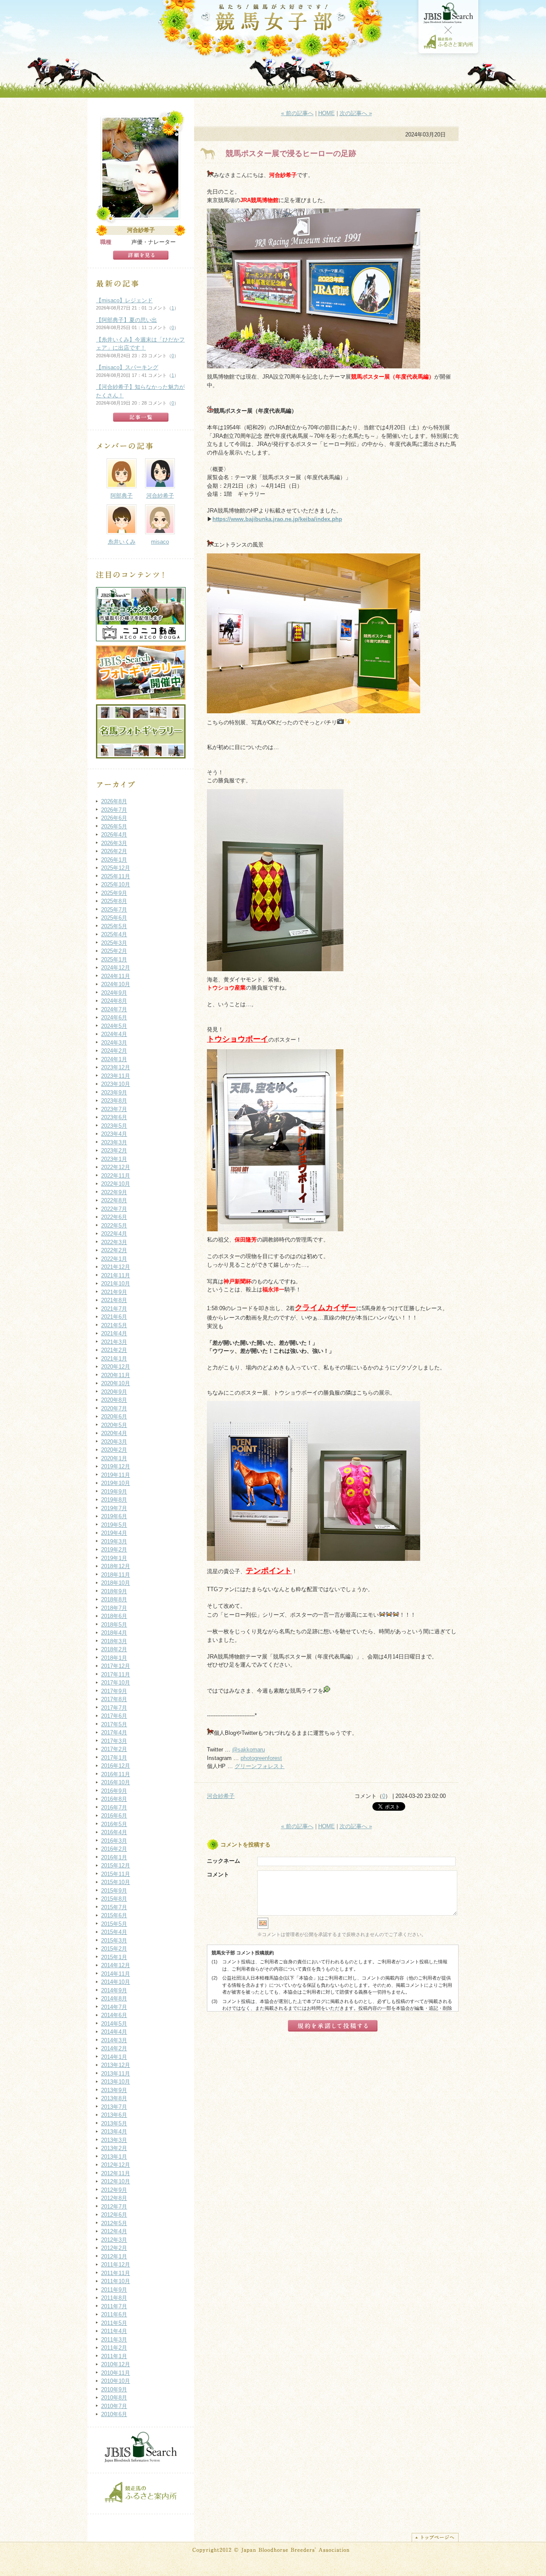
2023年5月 (114, 1126)
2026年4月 (114, 835)
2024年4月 (114, 1034)
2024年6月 (114, 1017)
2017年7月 (114, 1708)
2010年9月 (114, 2389)
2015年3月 (114, 1941)
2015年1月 (114, 1957)
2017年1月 (114, 1758)
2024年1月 (114, 1059)
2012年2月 (114, 2248)
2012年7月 (114, 2207)
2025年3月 (114, 943)
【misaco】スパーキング (127, 367)
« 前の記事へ (297, 113)
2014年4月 (114, 2032)
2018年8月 (114, 1599)
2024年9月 (114, 993)
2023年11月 (116, 1076)
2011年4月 (114, 2331)
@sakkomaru (248, 1750)
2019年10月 (116, 1483)
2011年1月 (114, 2356)
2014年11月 (116, 1974)
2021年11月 (116, 1275)
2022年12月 (116, 1167)
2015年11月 (116, 1874)
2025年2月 (114, 951)
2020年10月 (116, 1383)
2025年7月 (114, 910)
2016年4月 (114, 1832)
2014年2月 (114, 2048)
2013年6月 (114, 2115)
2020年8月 (114, 1400)
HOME (327, 113)
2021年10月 (116, 1284)
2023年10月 (116, 1084)
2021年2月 (114, 1350)
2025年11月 (116, 876)
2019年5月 (114, 1525)
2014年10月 (116, 1982)
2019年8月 (114, 1500)
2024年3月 (114, 1043)
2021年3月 (114, 1342)
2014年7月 (114, 2007)
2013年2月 (114, 2148)
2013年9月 (114, 2090)
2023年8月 (114, 1101)
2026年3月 (114, 843)
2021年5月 (114, 1325)
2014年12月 (116, 1965)
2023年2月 (114, 1151)
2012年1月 (114, 2256)
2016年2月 (114, 1849)
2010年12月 (116, 2364)
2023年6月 (114, 1117)
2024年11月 (116, 976)
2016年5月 (114, 1824)
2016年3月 (114, 1841)
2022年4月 (114, 1234)
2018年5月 (114, 1625)
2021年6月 (114, 1317)
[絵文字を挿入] (263, 1927)
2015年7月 (114, 1907)
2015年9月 (114, 1891)
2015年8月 (114, 1899)
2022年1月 (114, 1259)
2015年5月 (114, 1924)
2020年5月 (114, 1425)
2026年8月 (114, 801)
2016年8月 (114, 1799)
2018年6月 (114, 1616)
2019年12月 (116, 1466)
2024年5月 (114, 1026)
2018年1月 (114, 1658)
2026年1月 (114, 860)
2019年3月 (114, 1541)
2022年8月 (114, 1200)
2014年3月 (114, 2040)
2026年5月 (114, 826)
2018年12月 (116, 1566)
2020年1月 (114, 1458)
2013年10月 (116, 2082)
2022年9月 (114, 1192)
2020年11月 (116, 1375)
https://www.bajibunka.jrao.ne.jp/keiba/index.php (277, 519)
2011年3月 (114, 2340)
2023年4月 (114, 1134)
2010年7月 (114, 2406)
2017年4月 (114, 1732)
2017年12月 (116, 1666)
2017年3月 (114, 1741)
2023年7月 (114, 1109)
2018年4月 (114, 1633)
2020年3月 (114, 1442)
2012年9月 (114, 2190)
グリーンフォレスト (260, 1766)
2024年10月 (116, 984)
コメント (218, 1874)
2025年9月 (114, 893)
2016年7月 (114, 1808)
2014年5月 (114, 2024)
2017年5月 (114, 1724)
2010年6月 (114, 2414)
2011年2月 (114, 2348)
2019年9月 (114, 1492)
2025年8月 (114, 901)
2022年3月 (114, 1242)
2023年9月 (114, 1093)
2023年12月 (116, 1067)
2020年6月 (114, 1417)
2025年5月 (114, 926)
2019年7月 (114, 1508)
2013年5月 (114, 2123)
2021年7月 (114, 1309)
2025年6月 (114, 918)
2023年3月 (114, 1142)
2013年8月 (114, 2098)
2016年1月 (114, 1857)
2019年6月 (114, 1516)
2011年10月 (116, 2281)
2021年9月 (114, 1292)
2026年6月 (114, 818)
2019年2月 (114, 1550)
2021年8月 (114, 1300)
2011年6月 (114, 2314)
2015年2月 (114, 1949)
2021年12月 (116, 1267)
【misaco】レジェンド (124, 300)
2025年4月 (114, 934)
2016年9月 (114, 1791)
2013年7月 (114, 2107)
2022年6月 (114, 1217)
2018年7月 (114, 1608)
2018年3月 (114, 1641)
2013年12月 (116, 2065)
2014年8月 (114, 1999)
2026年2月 (114, 851)
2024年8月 (114, 1001)
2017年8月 (114, 1699)
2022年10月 (116, 1184)
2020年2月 (114, 1450)
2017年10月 (116, 1683)
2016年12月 (116, 1766)
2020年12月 (116, 1367)
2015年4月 (114, 1932)
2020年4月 (114, 1433)
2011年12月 (116, 2265)
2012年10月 (116, 2181)
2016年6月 (114, 1816)
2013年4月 (114, 2132)
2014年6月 (114, 2015)
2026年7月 (114, 810)
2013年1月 (114, 2157)
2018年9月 (114, 1591)
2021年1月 (114, 1359)
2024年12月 (116, 968)
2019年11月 (116, 1475)
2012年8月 (114, 2198)
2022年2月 (114, 1250)
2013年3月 (114, 2140)
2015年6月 (114, 1915)
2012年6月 (114, 2215)
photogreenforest (261, 1758)
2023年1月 (114, 1159)
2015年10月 (116, 1882)
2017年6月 (114, 1716)
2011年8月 (114, 2298)
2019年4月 (114, 1533)
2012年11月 (116, 2173)
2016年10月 (116, 1782)
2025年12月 (116, 868)
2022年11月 (116, 1176)
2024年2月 (114, 1051)
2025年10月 (116, 884)
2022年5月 (114, 1226)
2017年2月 (114, 1749)
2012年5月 (114, 2223)
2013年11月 (116, 2074)
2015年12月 (116, 1865)
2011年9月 (114, 2290)
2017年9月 (114, 1691)
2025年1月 (114, 959)
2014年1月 (114, 2057)
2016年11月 (116, 1774)
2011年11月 (116, 2273)
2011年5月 (114, 2323)
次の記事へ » (356, 113)
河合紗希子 (221, 1796)
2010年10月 (116, 2381)
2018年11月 (116, 1575)
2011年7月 (114, 2306)
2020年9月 (114, 1392)
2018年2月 (114, 1649)
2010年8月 (114, 2398)
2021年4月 (114, 1333)
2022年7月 (114, 1209)
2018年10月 (116, 1583)
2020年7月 (114, 1408)
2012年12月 (116, 2165)
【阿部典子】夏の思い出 (126, 320)
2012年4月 (114, 2231)
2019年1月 (114, 1558)
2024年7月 (114, 1009)
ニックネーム (224, 1861)
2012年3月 (114, 2240)
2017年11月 (116, 1674)
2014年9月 (114, 1990)
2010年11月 (116, 2373)
